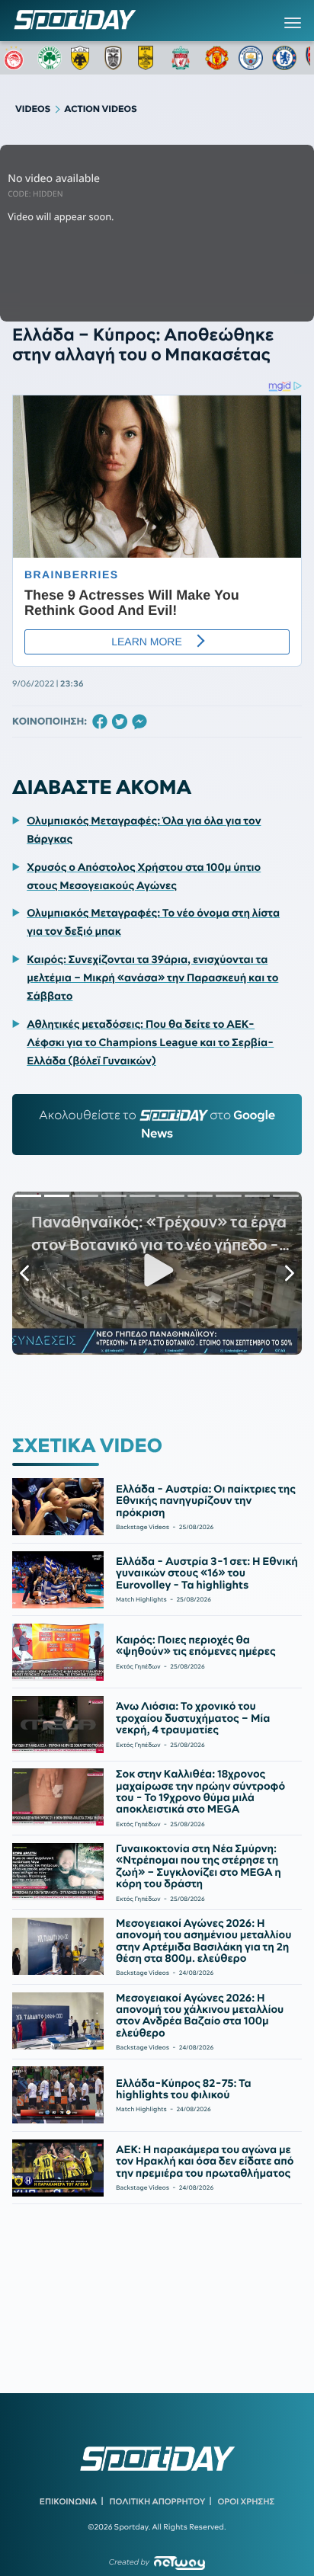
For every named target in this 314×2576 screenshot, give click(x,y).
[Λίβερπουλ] (184, 58)
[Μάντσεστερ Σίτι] (251, 58)
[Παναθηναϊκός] (50, 58)
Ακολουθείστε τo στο (157, 1125)
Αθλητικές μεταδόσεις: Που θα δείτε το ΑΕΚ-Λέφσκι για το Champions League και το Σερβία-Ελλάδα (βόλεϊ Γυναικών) (150, 1042)
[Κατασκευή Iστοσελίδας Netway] (179, 2563)
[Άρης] (150, 58)
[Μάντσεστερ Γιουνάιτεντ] (217, 58)
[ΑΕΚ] (83, 58)
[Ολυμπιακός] (16, 58)
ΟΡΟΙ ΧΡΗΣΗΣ (246, 2501)
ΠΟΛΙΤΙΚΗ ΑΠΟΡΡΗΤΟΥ (158, 2501)
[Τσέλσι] (284, 58)
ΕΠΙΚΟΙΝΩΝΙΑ (68, 2501)
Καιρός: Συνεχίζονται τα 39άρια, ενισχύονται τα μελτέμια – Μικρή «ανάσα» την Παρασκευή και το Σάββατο (152, 978)
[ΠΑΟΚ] (117, 58)
